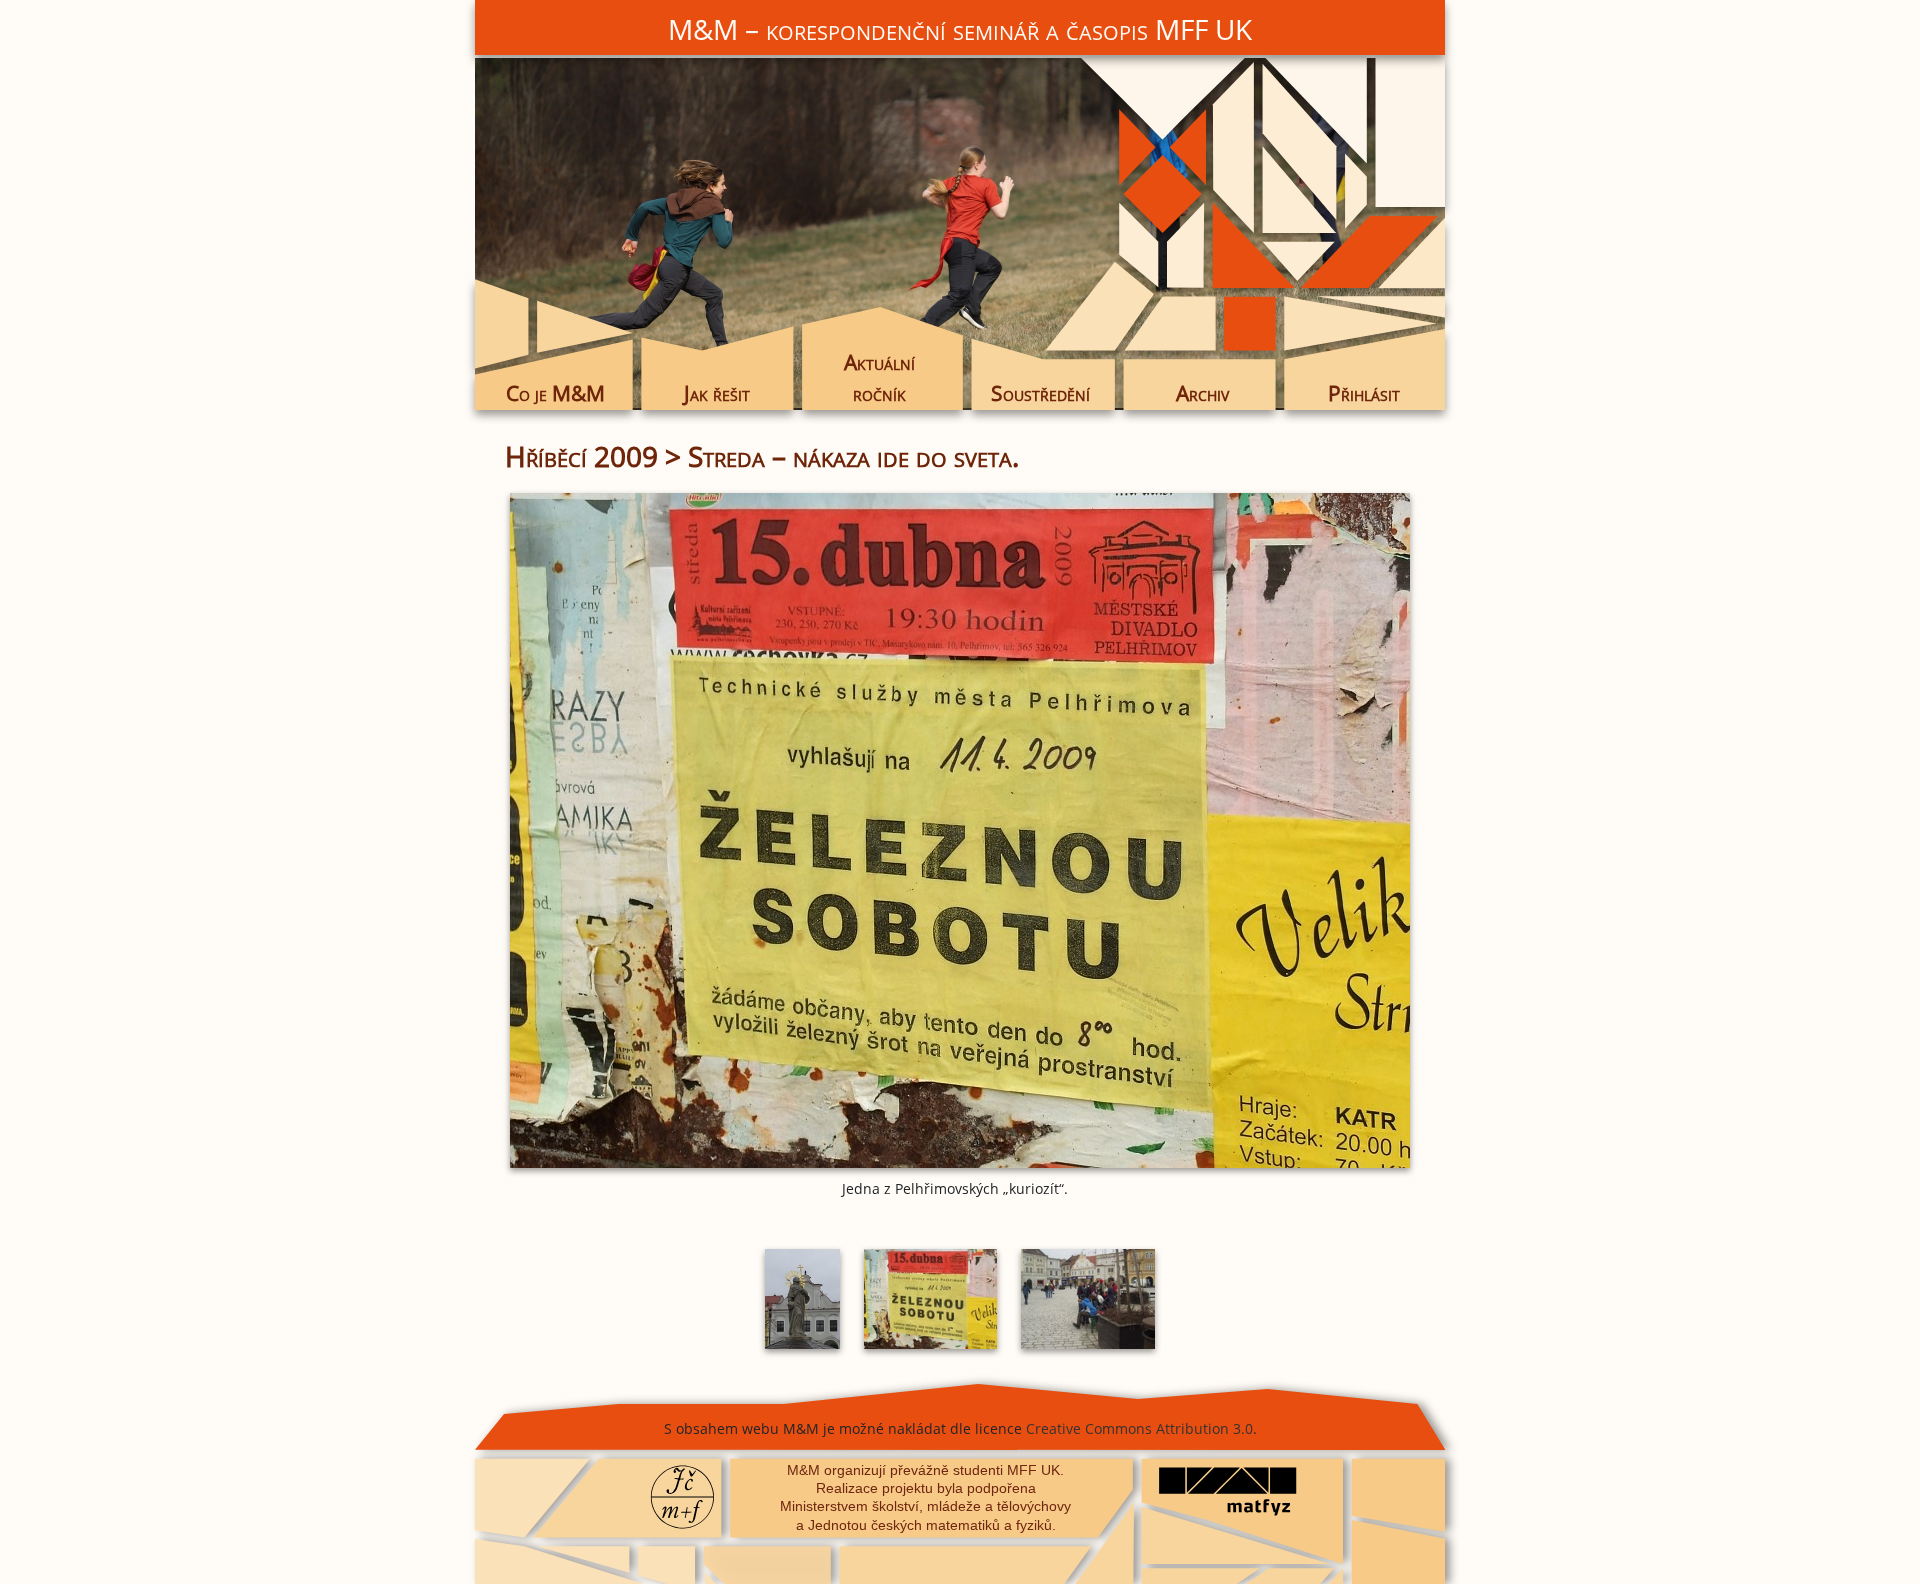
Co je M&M (555, 393)
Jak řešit (717, 393)
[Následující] (1265, 830)
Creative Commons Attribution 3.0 (1139, 1428)
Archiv (1202, 393)
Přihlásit (1364, 393)
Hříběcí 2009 (581, 456)
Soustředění (1040, 393)
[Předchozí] (655, 830)
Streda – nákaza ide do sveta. (853, 456)
